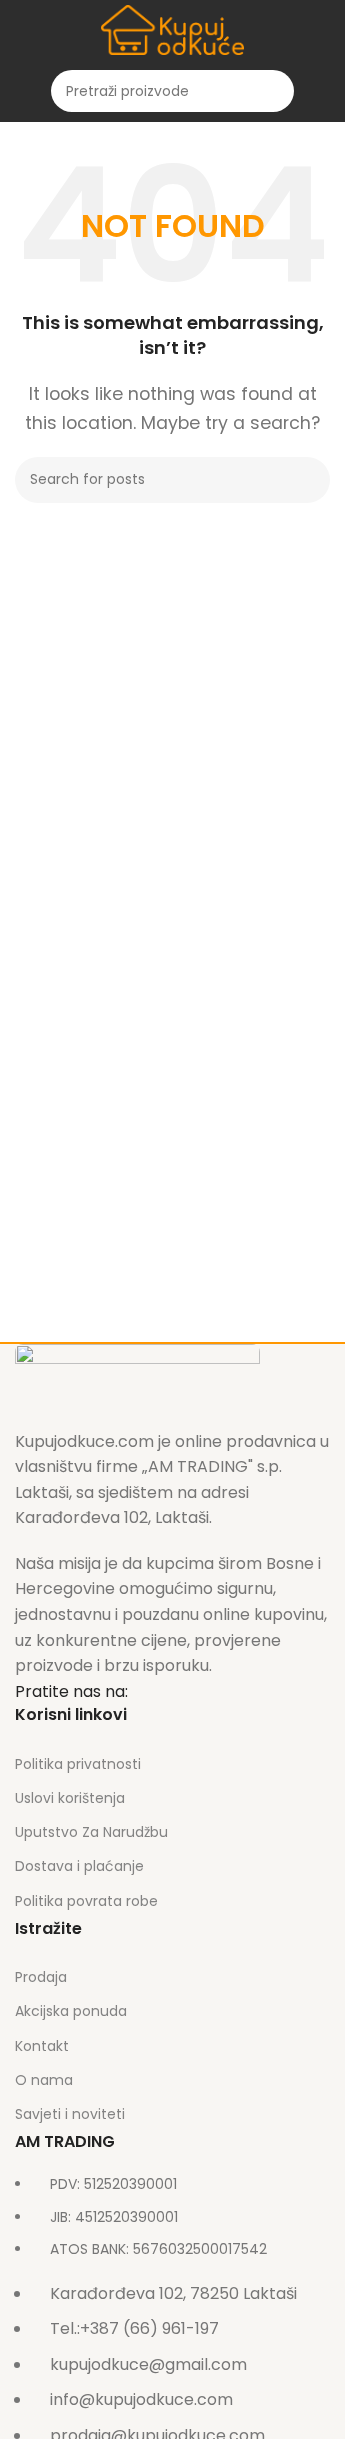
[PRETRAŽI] (273, 91)
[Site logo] (173, 28)
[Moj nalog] (322, 91)
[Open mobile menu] (23, 91)
